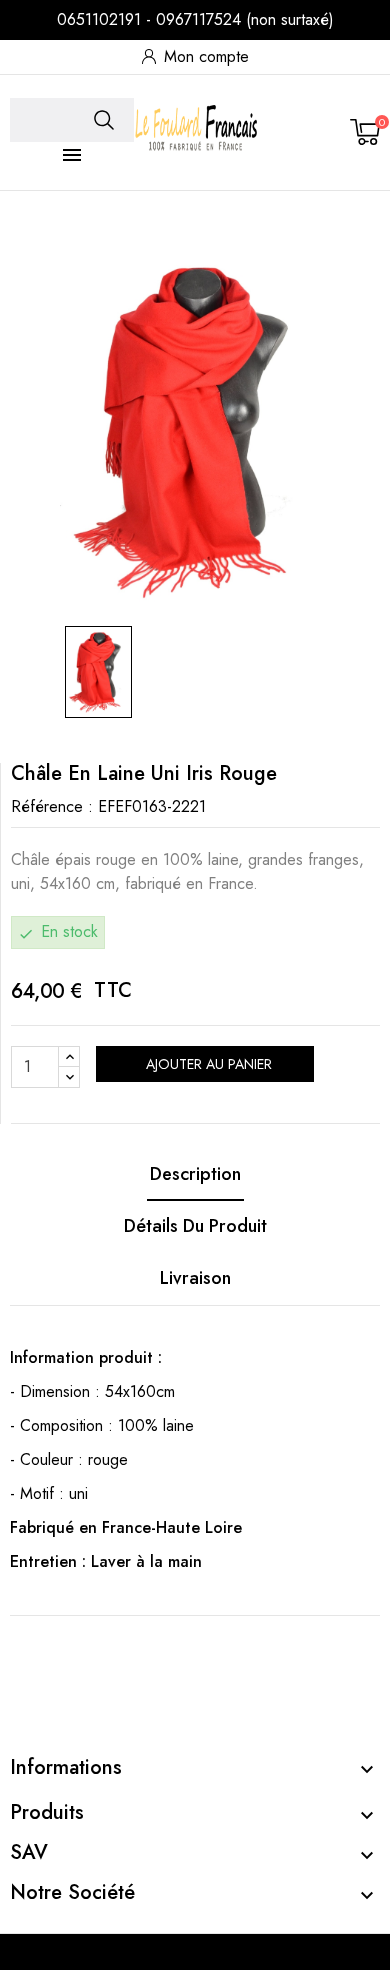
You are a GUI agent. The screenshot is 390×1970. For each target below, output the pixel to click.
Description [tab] (195, 1174)
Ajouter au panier (207, 1064)
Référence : (52, 806)
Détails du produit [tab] (195, 1226)
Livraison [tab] (195, 1278)
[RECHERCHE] (104, 120)
